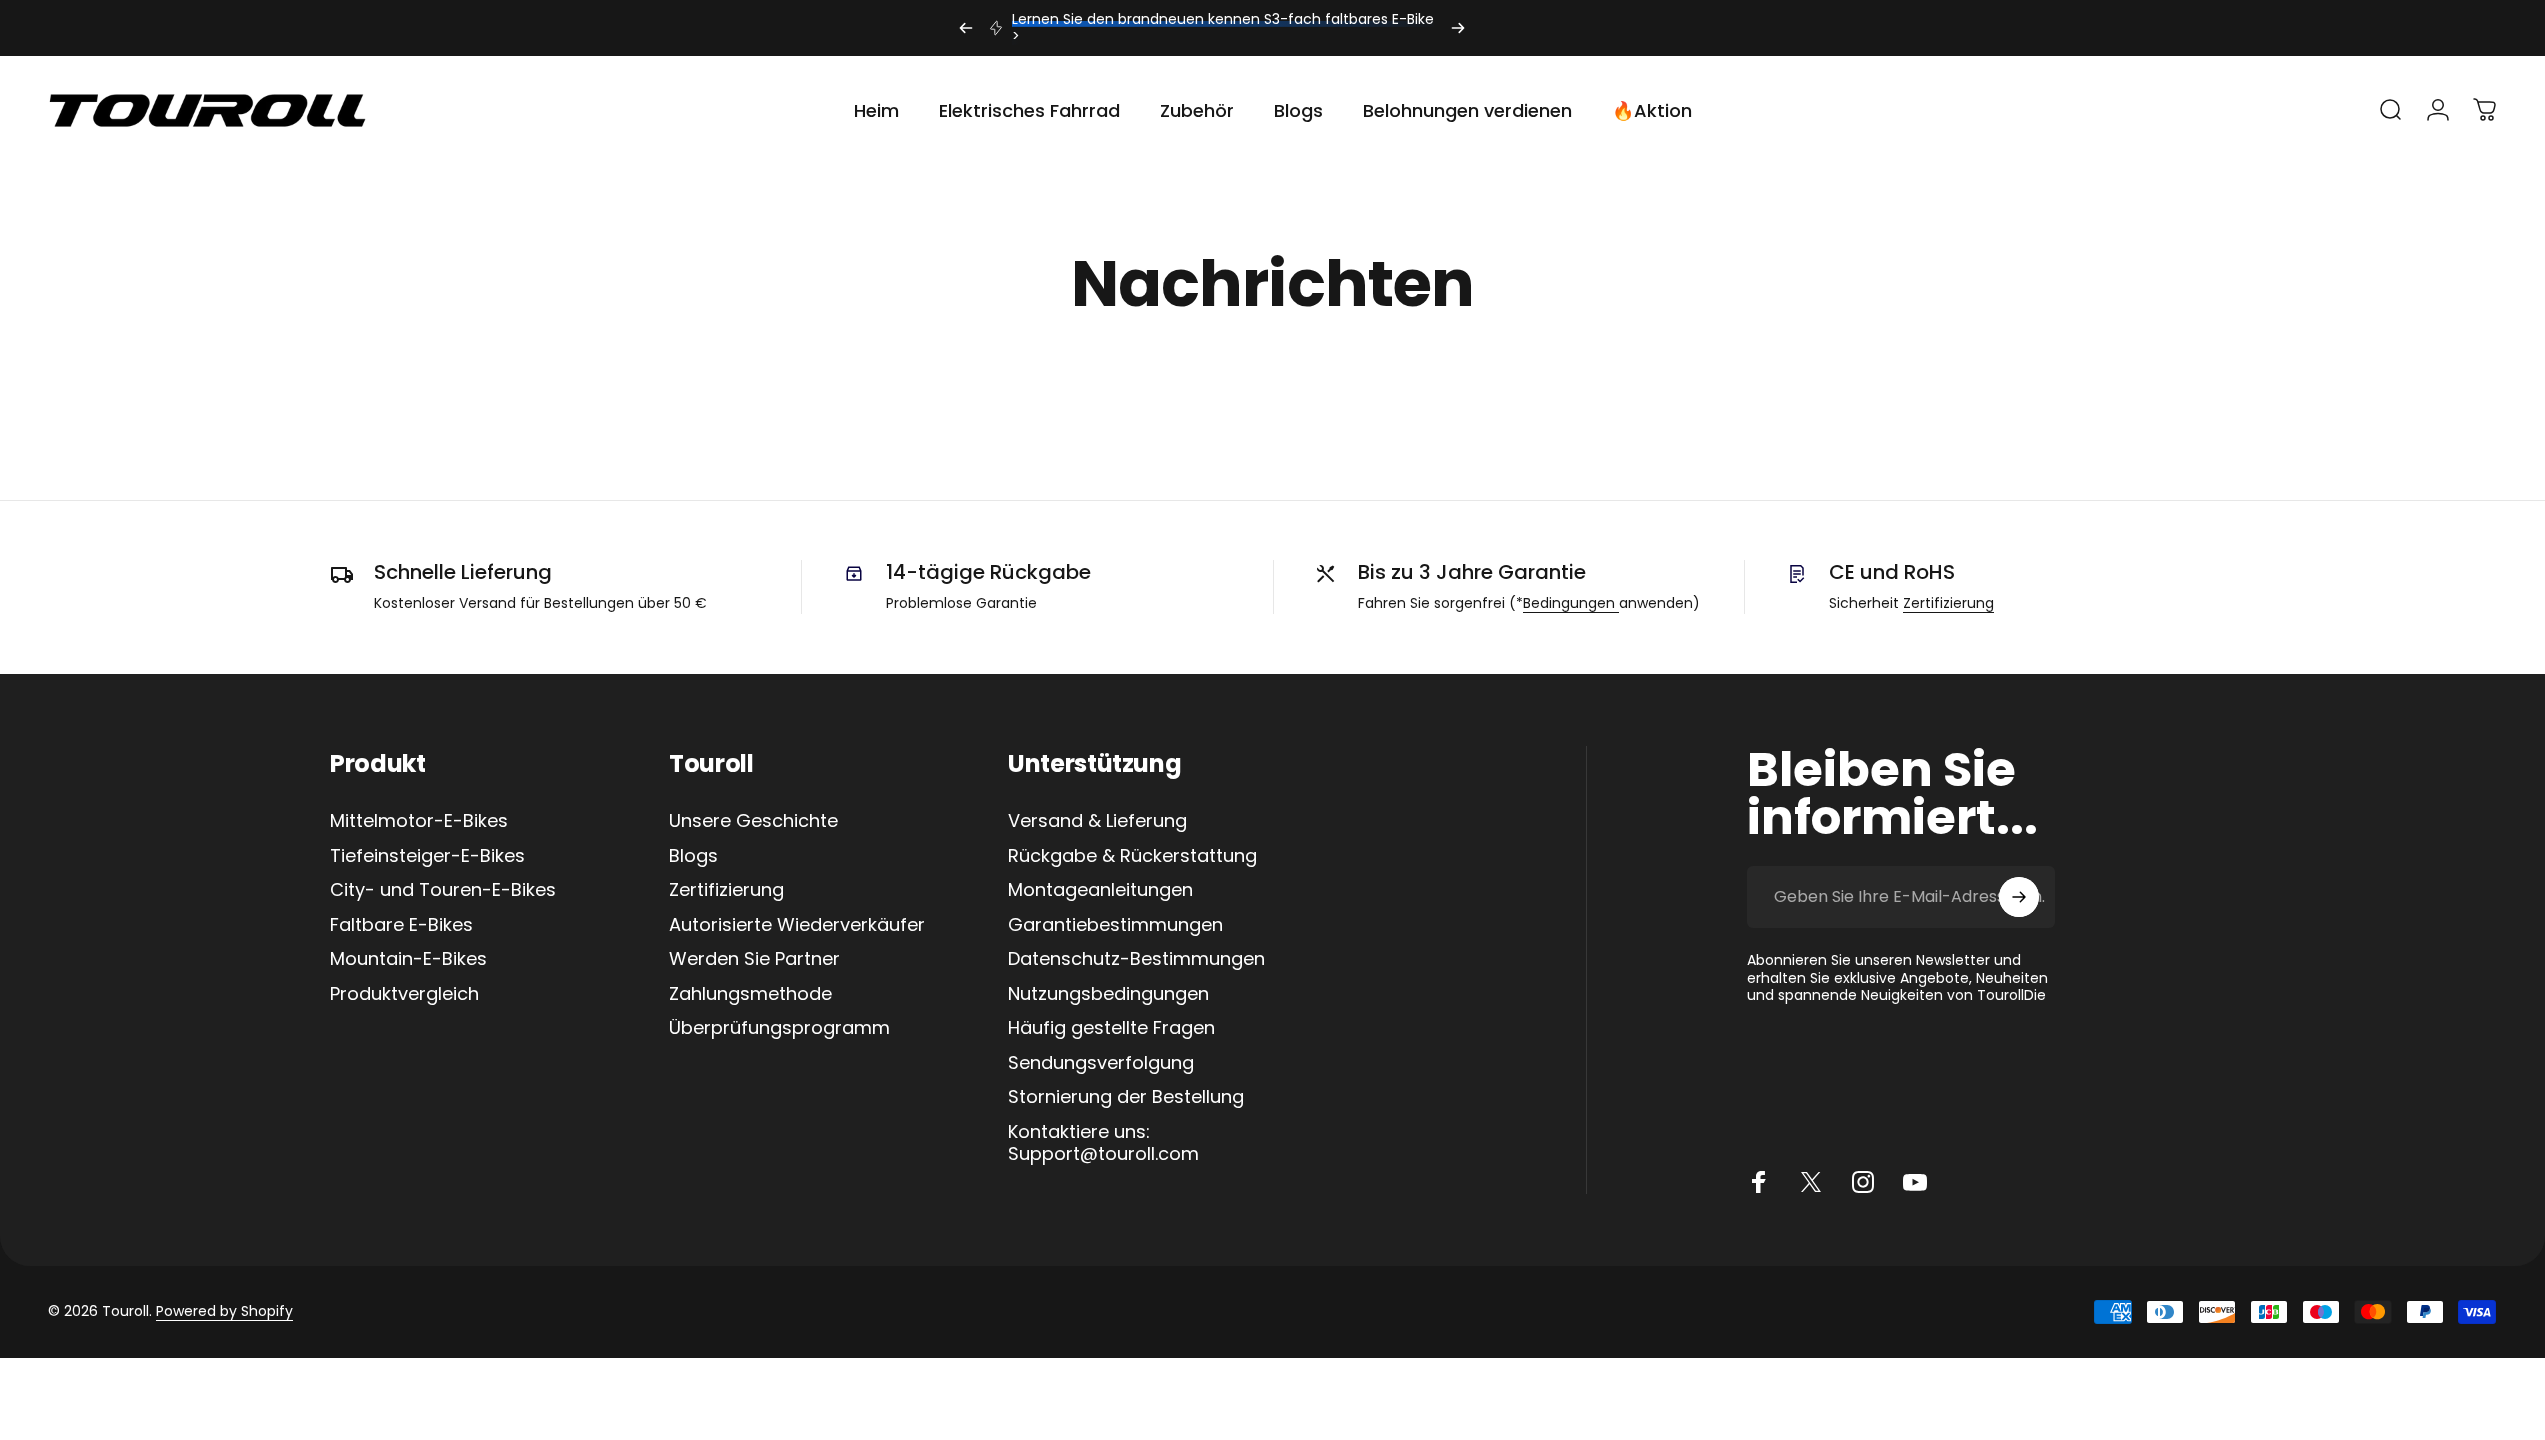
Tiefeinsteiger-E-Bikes (427, 856)
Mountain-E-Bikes (408, 959)
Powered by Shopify (224, 1311)
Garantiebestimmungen (1115, 925)
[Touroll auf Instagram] (1863, 1182)
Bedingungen (1571, 603)
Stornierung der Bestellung (1126, 1097)
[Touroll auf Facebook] (1759, 1182)
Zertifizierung (1948, 603)
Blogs (693, 856)
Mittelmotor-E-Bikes (419, 821)
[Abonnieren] (2019, 897)
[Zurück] (966, 28)
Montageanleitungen (1100, 890)
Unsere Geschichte (753, 821)
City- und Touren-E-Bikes (443, 890)
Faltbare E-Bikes (401, 925)
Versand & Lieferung (1097, 821)
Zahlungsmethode (750, 994)
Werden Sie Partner (754, 959)
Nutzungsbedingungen (1108, 994)
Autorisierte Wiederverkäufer (797, 925)
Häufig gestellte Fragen (1111, 1028)
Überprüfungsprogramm (779, 1028)
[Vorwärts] (1458, 28)
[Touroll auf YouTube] (1915, 1182)
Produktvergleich (404, 994)
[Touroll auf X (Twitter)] (1811, 1182)
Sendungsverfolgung (1101, 1063)
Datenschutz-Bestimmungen (1136, 959)
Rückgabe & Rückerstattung (1132, 856)
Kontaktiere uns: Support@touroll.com (1103, 1143)
